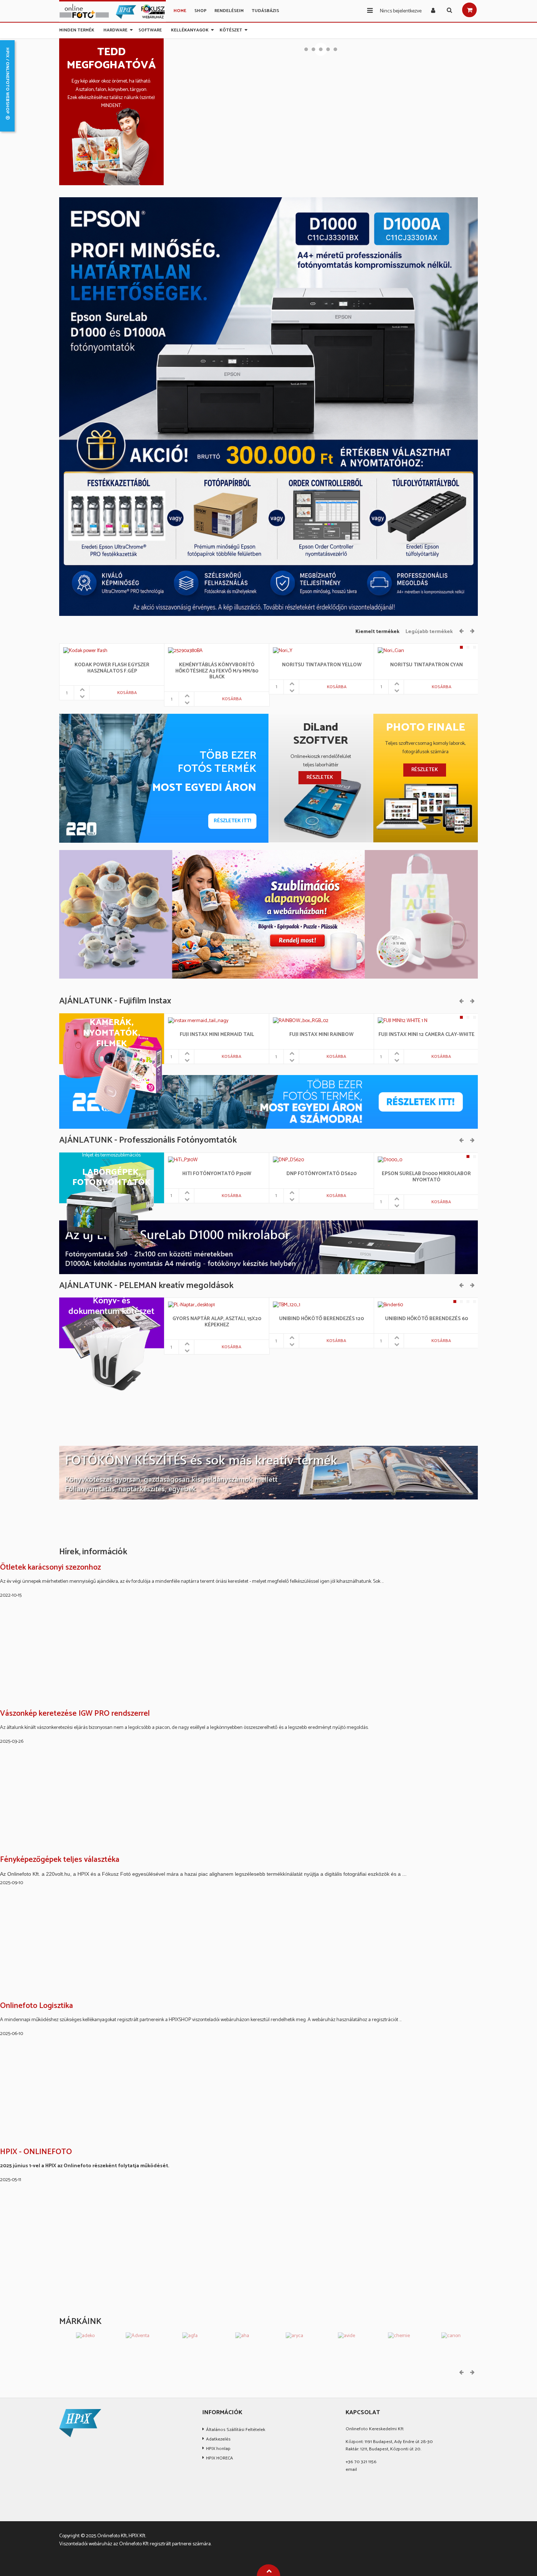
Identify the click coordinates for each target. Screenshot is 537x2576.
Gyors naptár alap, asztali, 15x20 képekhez (217, 1322)
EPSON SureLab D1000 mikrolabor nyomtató (426, 1177)
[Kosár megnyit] (469, 10)
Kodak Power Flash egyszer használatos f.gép (112, 668)
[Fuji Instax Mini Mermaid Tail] (198, 1021)
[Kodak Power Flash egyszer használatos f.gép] (85, 651)
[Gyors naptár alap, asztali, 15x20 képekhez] (192, 1305)
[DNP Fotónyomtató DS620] (291, 1160)
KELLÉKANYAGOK (190, 29)
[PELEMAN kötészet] (268, 1473)
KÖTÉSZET (231, 29)
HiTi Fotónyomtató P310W (217, 1174)
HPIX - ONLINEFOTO (36, 2152)
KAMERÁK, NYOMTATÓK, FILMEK (112, 1033)
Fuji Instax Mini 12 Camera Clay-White (426, 1035)
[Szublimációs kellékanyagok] (268, 914)
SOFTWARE (150, 29)
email (351, 2470)
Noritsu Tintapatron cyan (426, 665)
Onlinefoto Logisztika (37, 2006)
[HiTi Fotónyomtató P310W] (174, 1160)
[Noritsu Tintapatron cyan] (391, 651)
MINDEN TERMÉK (77, 29)
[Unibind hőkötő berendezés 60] (390, 1305)
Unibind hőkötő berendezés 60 (426, 1319)
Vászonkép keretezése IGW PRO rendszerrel (75, 1714)
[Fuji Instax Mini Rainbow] (301, 1021)
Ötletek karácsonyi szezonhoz (50, 1568)
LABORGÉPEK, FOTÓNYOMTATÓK (112, 1178)
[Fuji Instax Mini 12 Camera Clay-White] (403, 1021)
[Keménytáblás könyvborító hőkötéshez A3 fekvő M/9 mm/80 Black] (185, 651)
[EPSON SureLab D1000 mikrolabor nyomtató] (390, 1160)
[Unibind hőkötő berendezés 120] (287, 1305)
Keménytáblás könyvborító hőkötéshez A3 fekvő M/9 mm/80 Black (217, 671)
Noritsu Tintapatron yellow (322, 665)
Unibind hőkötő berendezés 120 (321, 1319)
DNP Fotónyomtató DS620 (321, 1174)
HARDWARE (115, 29)
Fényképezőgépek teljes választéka (60, 1860)
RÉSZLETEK (320, 778)
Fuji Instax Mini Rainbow (321, 1035)
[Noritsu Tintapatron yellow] (283, 651)
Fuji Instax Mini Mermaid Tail (217, 1035)
